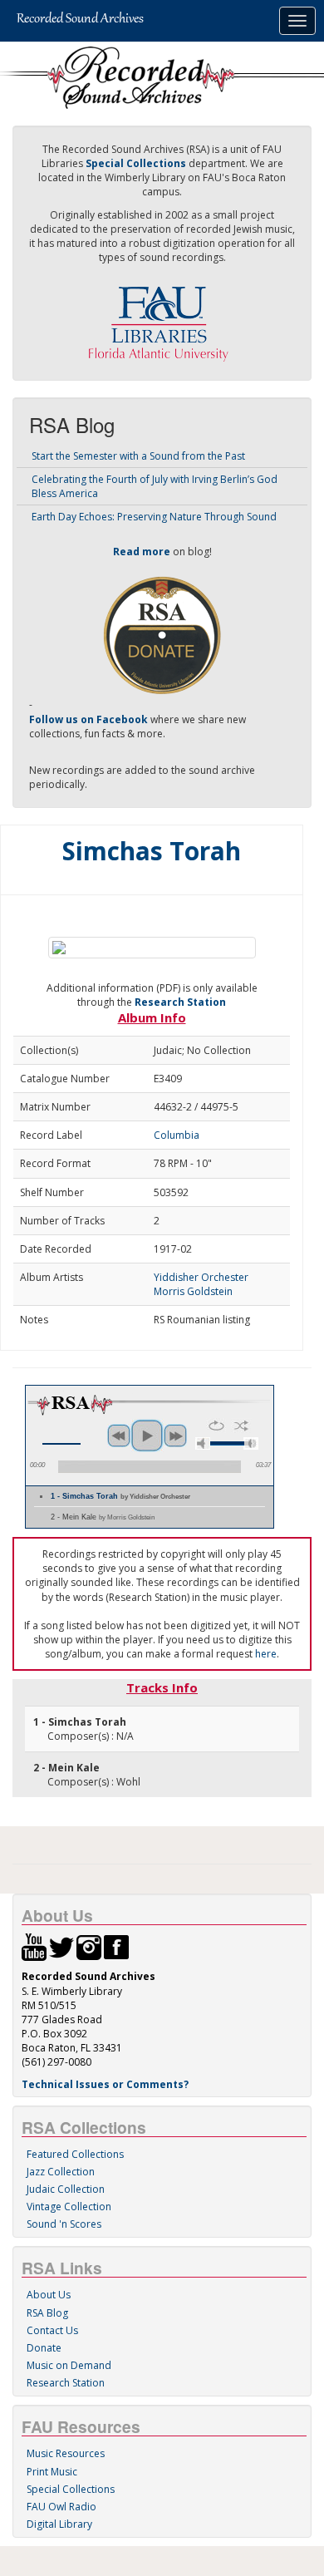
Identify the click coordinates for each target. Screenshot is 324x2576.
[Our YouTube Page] (34, 1946)
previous (119, 1436)
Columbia (177, 1135)
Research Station (180, 1002)
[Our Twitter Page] (61, 1946)
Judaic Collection (66, 2189)
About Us (49, 2295)
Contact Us (52, 2330)
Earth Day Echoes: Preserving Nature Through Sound (154, 517)
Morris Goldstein (193, 1291)
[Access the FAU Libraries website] (162, 317)
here (266, 1654)
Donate (44, 2348)
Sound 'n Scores (64, 2224)
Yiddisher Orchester (201, 1277)
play (147, 1436)
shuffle (241, 1426)
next (175, 1436)
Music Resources (66, 2453)
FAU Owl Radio (61, 2507)
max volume (251, 1443)
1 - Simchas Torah (120, 1496)
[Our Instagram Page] (89, 1946)
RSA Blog (47, 2313)
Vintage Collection (69, 2207)
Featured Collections (75, 2154)
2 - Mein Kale (103, 1517)
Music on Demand (69, 2365)
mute (203, 1443)
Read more (142, 552)
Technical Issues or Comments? (105, 2084)
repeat (216, 1426)
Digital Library (59, 2524)
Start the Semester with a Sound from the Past (138, 456)
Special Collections (71, 2489)
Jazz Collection (61, 2172)
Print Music (52, 2472)
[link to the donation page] (162, 635)
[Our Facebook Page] (116, 1946)
